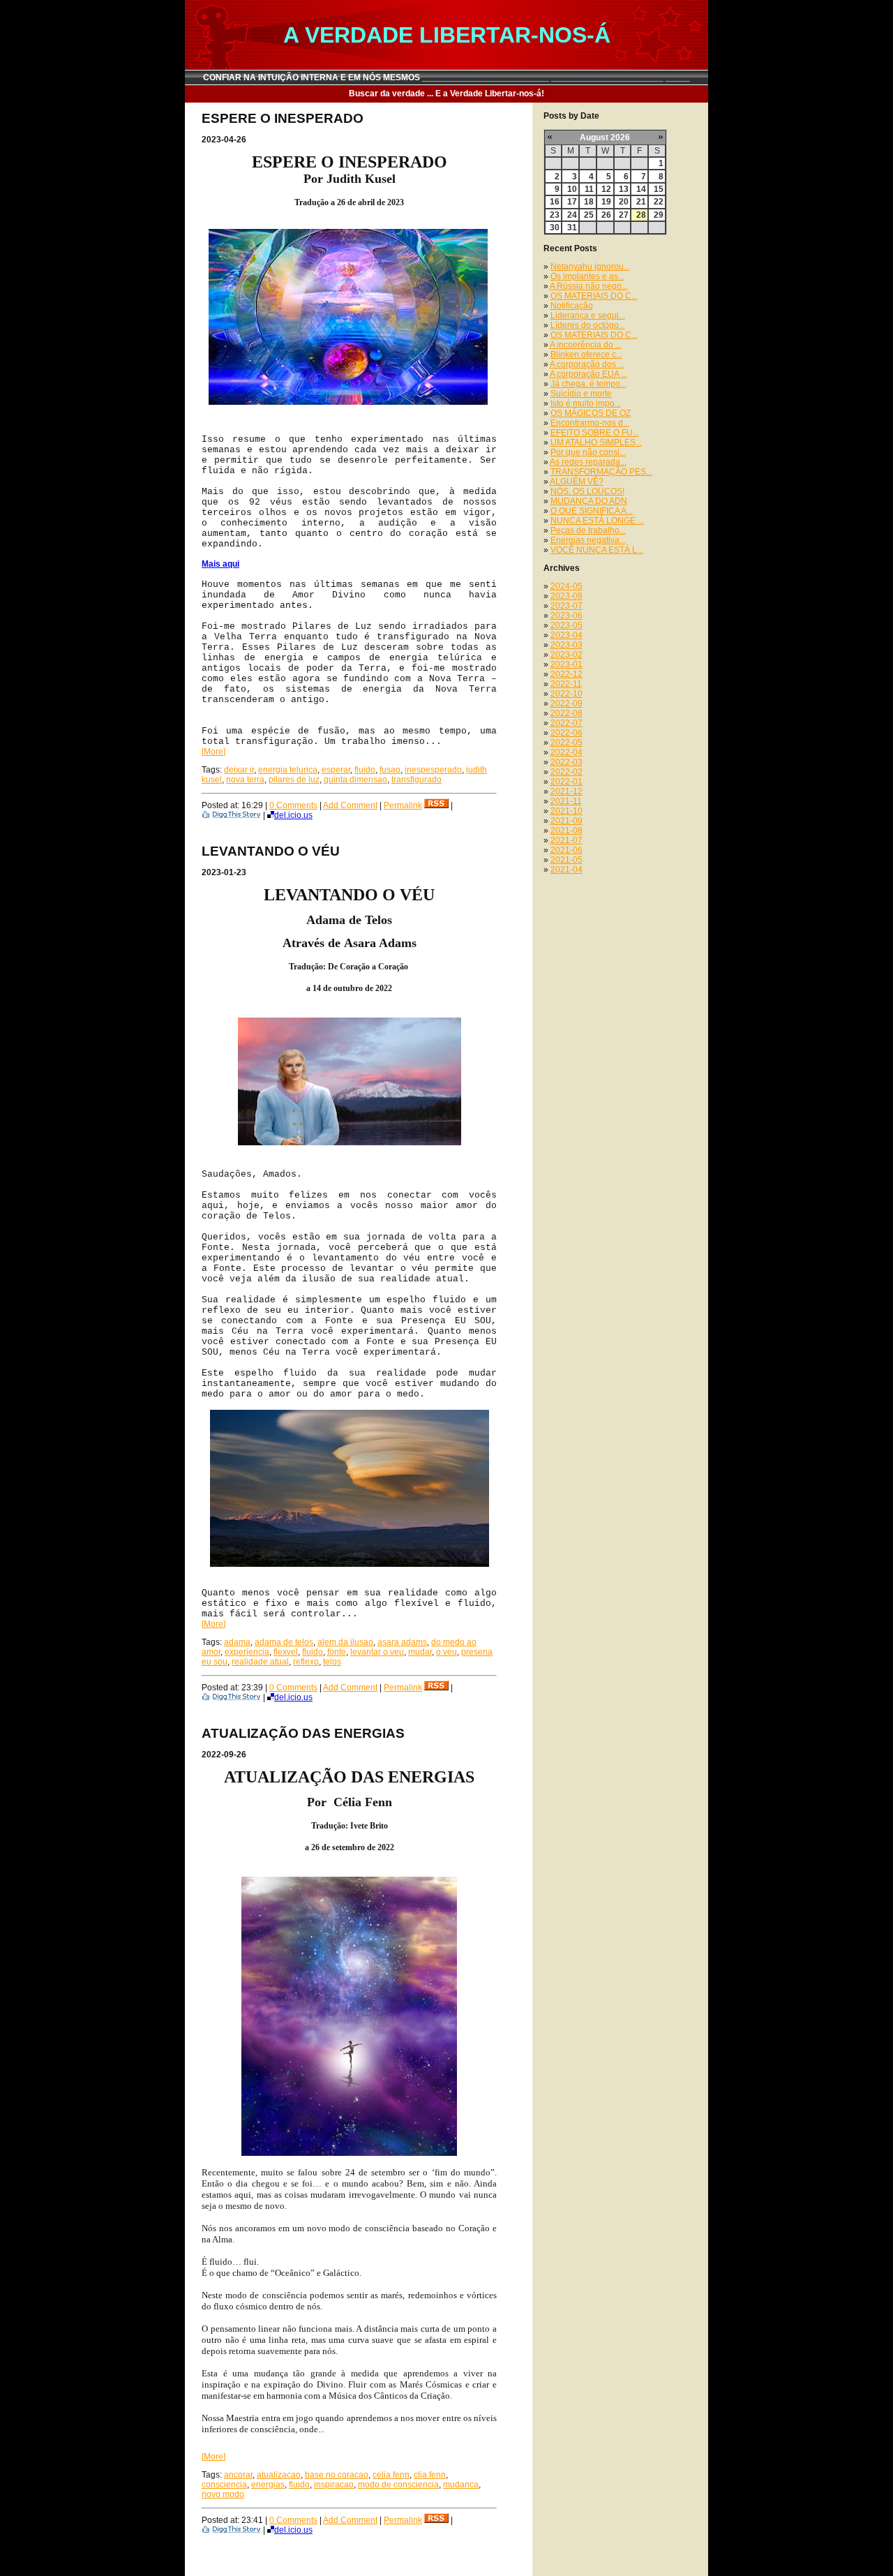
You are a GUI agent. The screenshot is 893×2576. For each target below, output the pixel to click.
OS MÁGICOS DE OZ (591, 413)
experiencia (247, 1652)
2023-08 (566, 596)
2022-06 (566, 733)
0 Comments (293, 805)
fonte (337, 1652)
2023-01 (566, 664)
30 (555, 228)
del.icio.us (293, 815)
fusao (390, 770)
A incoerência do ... (586, 345)
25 (589, 215)
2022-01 (566, 782)
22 (659, 202)
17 (572, 202)
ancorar (238, 2475)
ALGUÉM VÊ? (577, 482)
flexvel (286, 1652)
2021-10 (566, 811)
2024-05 (566, 586)
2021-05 (566, 860)
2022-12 (566, 674)
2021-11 (566, 801)
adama (237, 1642)
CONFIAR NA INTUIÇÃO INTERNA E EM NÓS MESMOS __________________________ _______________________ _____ (446, 77)
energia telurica (288, 770)
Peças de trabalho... (588, 530)
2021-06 (566, 850)
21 (641, 202)
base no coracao (337, 2475)
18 (589, 202)
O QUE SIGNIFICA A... (592, 511)
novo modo (223, 2494)
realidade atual (260, 1662)
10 (572, 189)
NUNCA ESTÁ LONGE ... (597, 521)
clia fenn (430, 2475)
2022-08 (566, 713)
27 (624, 215)
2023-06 (566, 616)
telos (332, 1662)
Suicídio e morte (581, 394)
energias (268, 2485)
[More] (213, 752)
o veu (446, 1652)
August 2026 (605, 137)
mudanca (461, 2485)
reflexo (306, 1662)
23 (555, 215)
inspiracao (334, 2485)
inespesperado (433, 770)
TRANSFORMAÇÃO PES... (601, 472)
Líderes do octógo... (588, 325)
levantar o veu (377, 1652)
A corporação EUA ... (588, 374)
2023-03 (566, 645)
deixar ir (239, 770)
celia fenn (391, 2475)
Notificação (572, 306)
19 (606, 202)
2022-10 (566, 694)
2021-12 (566, 791)
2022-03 (566, 762)
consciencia (224, 2485)
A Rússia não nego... (589, 286)
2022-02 (566, 772)
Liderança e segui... (588, 315)
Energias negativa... (588, 540)
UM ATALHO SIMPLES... (596, 442)
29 (659, 215)
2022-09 (566, 703)
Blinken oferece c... (586, 355)
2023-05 (566, 625)
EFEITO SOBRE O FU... (595, 433)
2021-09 (566, 821)
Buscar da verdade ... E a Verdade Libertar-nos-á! (446, 94)
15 (659, 189)
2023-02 (566, 655)
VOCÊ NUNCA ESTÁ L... (597, 550)
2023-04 (566, 635)
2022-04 (566, 752)
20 (624, 202)
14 (641, 189)
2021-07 (566, 840)
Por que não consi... (588, 452)
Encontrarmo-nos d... (590, 423)
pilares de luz (294, 780)
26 (606, 215)
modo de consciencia (398, 2485)
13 (624, 189)
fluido (365, 770)
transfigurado (417, 780)
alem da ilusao (345, 1642)
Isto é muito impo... (586, 403)
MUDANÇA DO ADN (589, 501)
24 (572, 215)
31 (572, 228)
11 (589, 189)
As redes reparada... (588, 462)
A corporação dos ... (587, 364)
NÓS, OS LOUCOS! (587, 491)
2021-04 (566, 870)
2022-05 (566, 743)
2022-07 (566, 723)
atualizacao (279, 2475)
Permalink (403, 805)
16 (555, 202)
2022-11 (566, 684)
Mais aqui (220, 564)
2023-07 (566, 606)
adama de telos (284, 1642)
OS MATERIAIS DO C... (594, 296)
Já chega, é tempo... (588, 384)
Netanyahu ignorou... (590, 267)
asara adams (402, 1642)
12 (606, 189)
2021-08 (566, 831)
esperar (336, 770)
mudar (420, 1652)
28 (641, 215)
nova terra (245, 780)
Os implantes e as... (587, 276)
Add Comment (350, 805)
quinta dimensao (355, 780)
